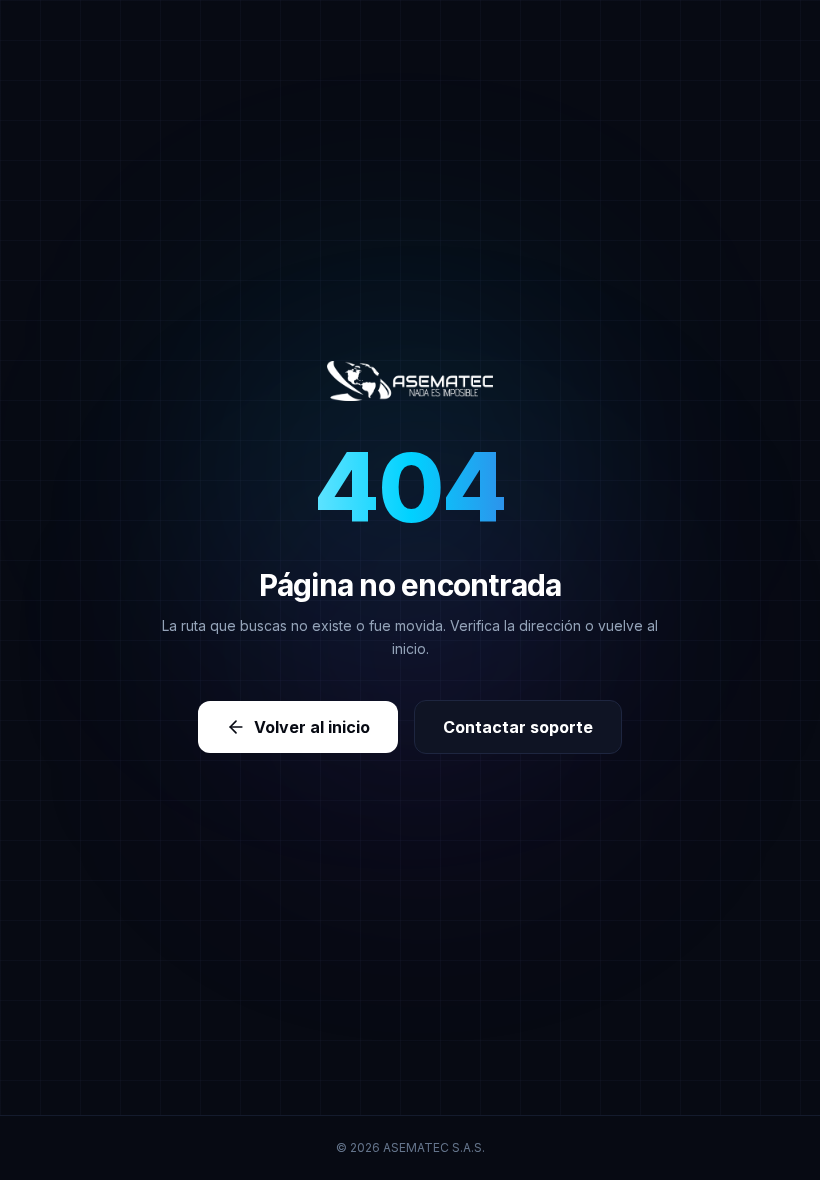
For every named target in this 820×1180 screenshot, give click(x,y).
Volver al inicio (312, 727)
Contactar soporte (518, 727)
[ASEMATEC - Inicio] (410, 381)
